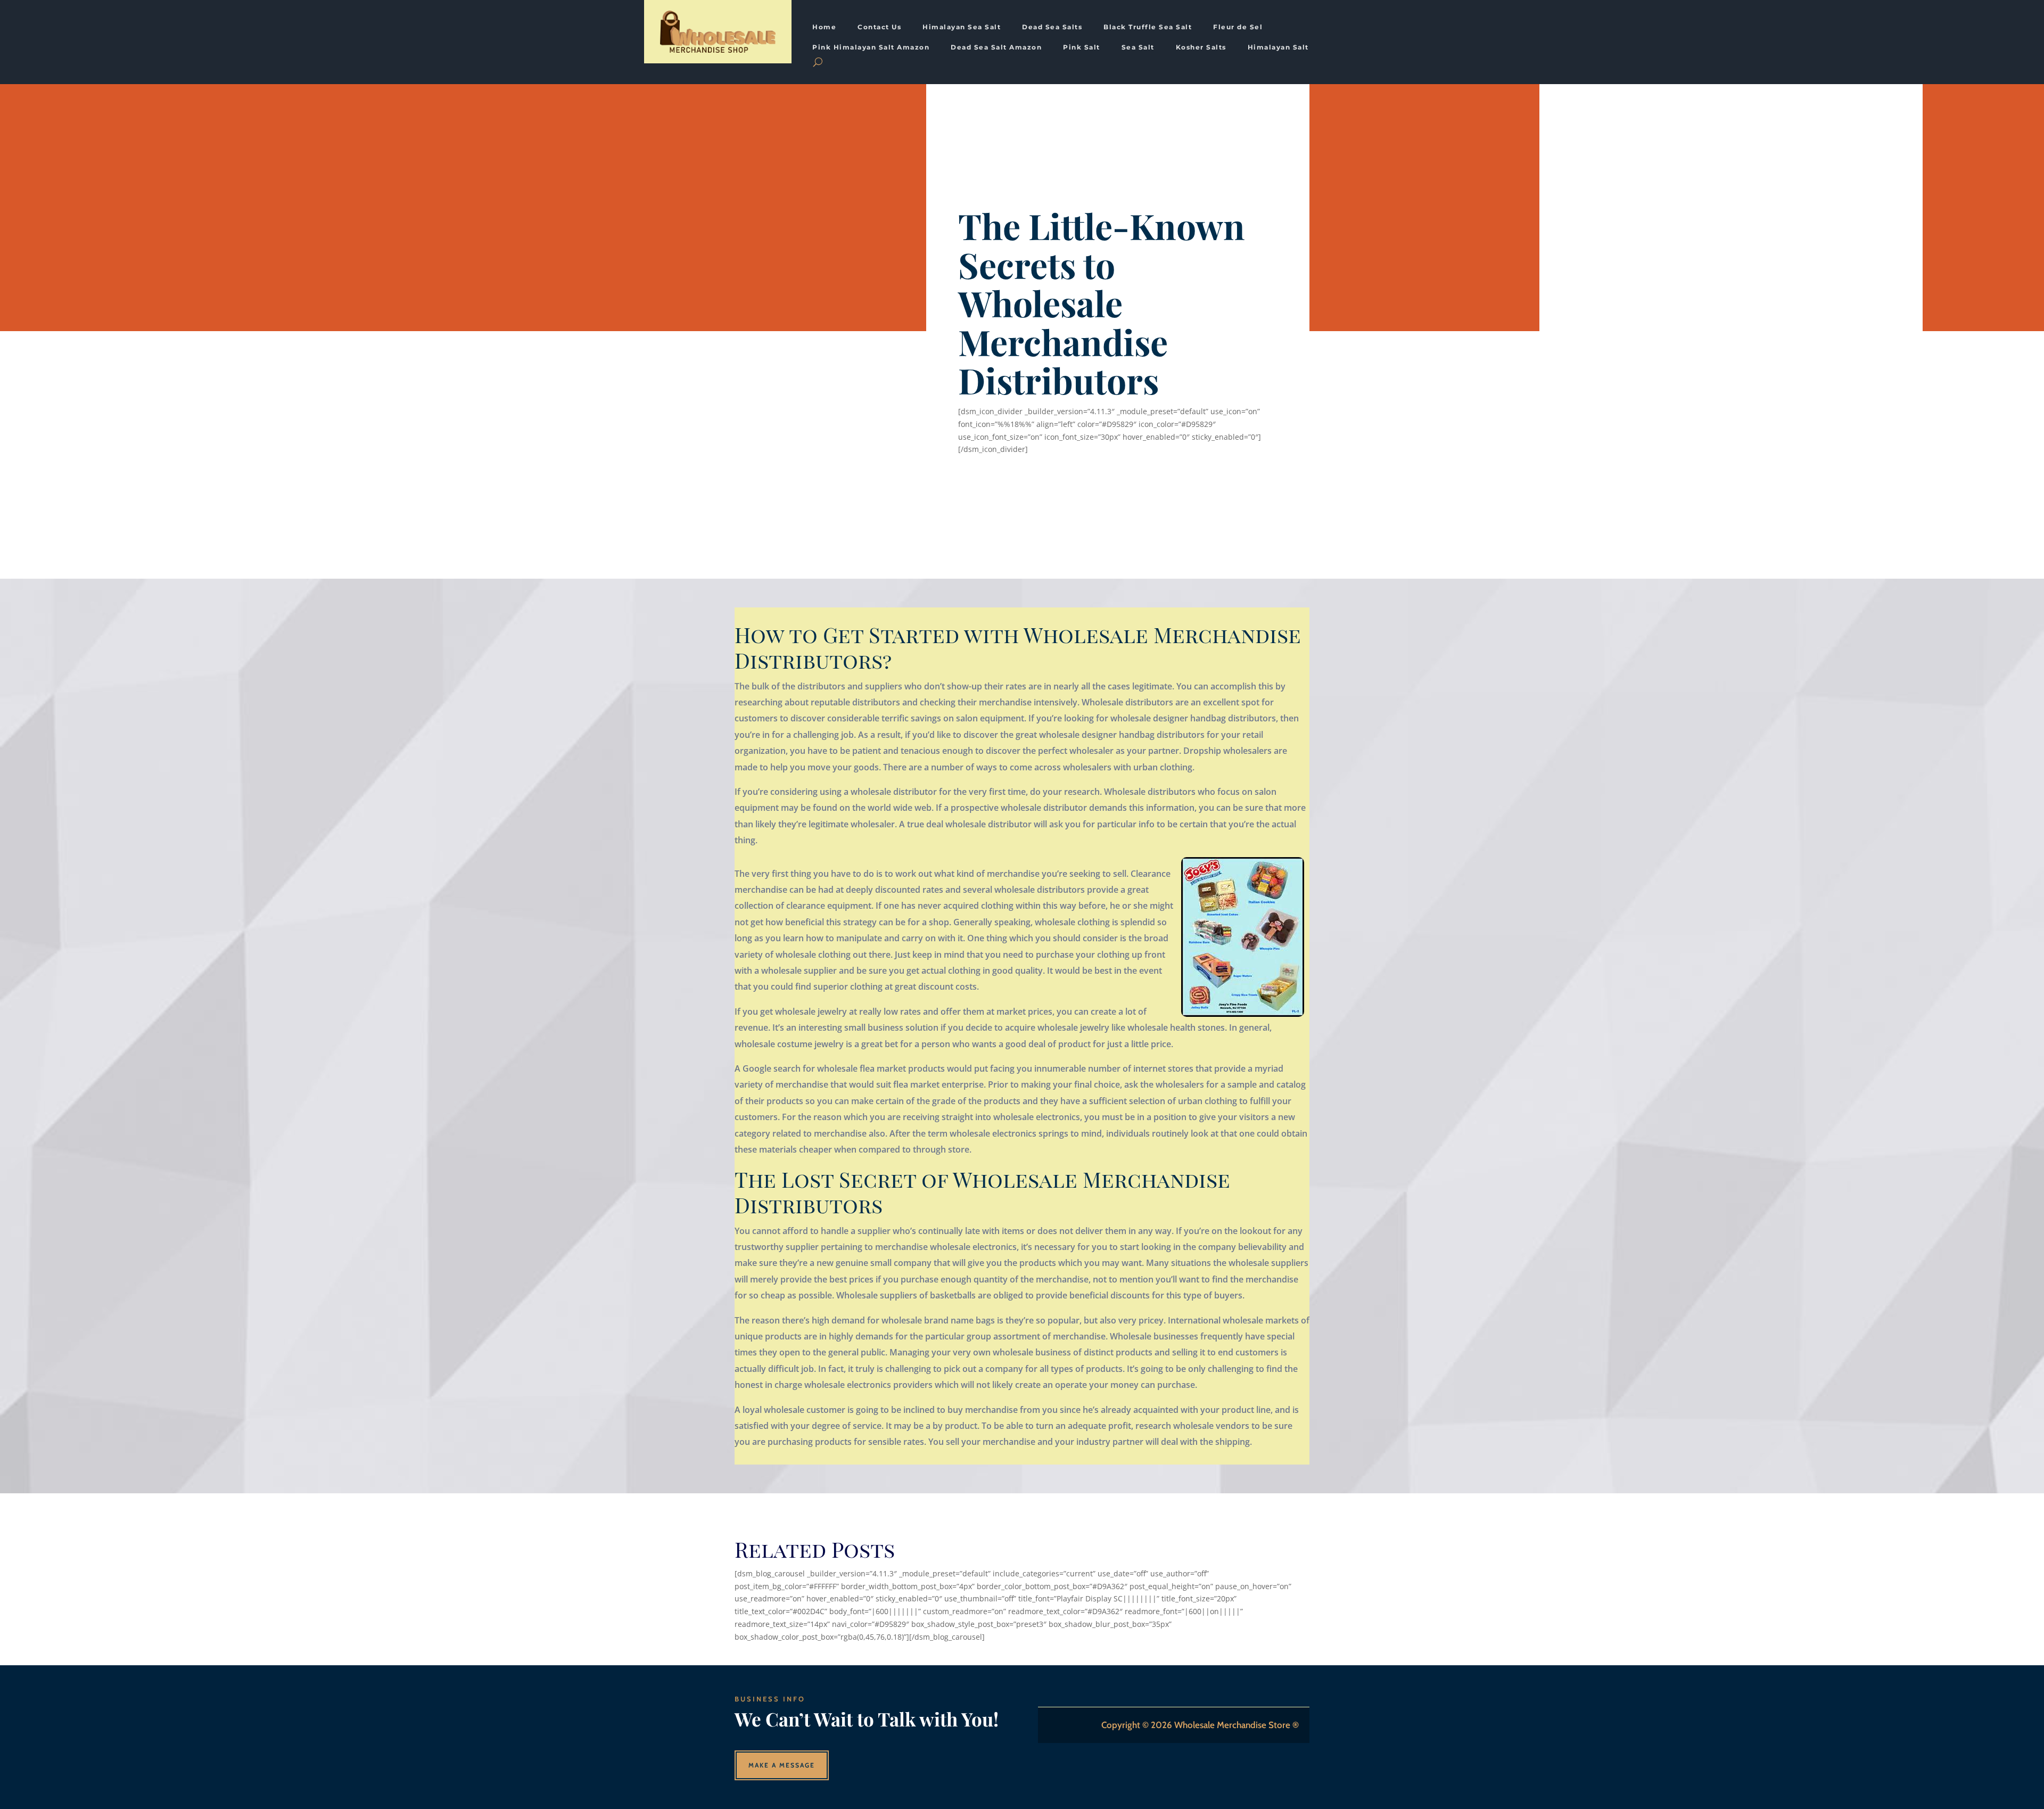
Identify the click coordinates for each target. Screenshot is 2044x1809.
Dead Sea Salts (1052, 27)
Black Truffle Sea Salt (1148, 27)
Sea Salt (1138, 47)
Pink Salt (1082, 47)
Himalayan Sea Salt (962, 27)
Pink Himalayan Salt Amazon (871, 47)
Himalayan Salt (1278, 47)
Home (824, 27)
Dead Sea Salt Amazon (996, 47)
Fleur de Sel (1238, 27)
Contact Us (879, 27)
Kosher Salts (1201, 47)
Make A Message (782, 1765)
